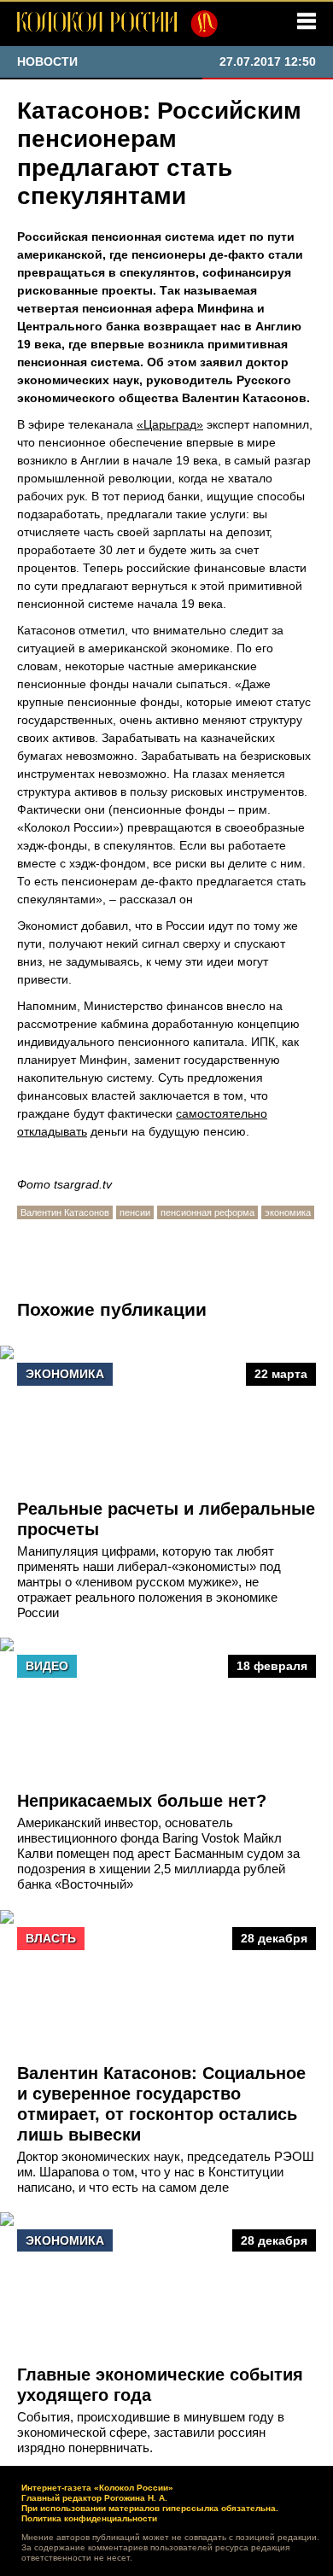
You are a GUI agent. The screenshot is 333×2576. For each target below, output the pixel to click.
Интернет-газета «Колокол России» (97, 2488)
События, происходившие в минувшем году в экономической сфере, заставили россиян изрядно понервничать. (151, 2432)
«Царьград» (170, 424)
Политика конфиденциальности (89, 2518)
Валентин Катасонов (65, 1212)
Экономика (65, 1374)
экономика (288, 1212)
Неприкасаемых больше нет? (142, 1801)
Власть (51, 1938)
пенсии (135, 1212)
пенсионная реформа (207, 1212)
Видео (47, 1666)
